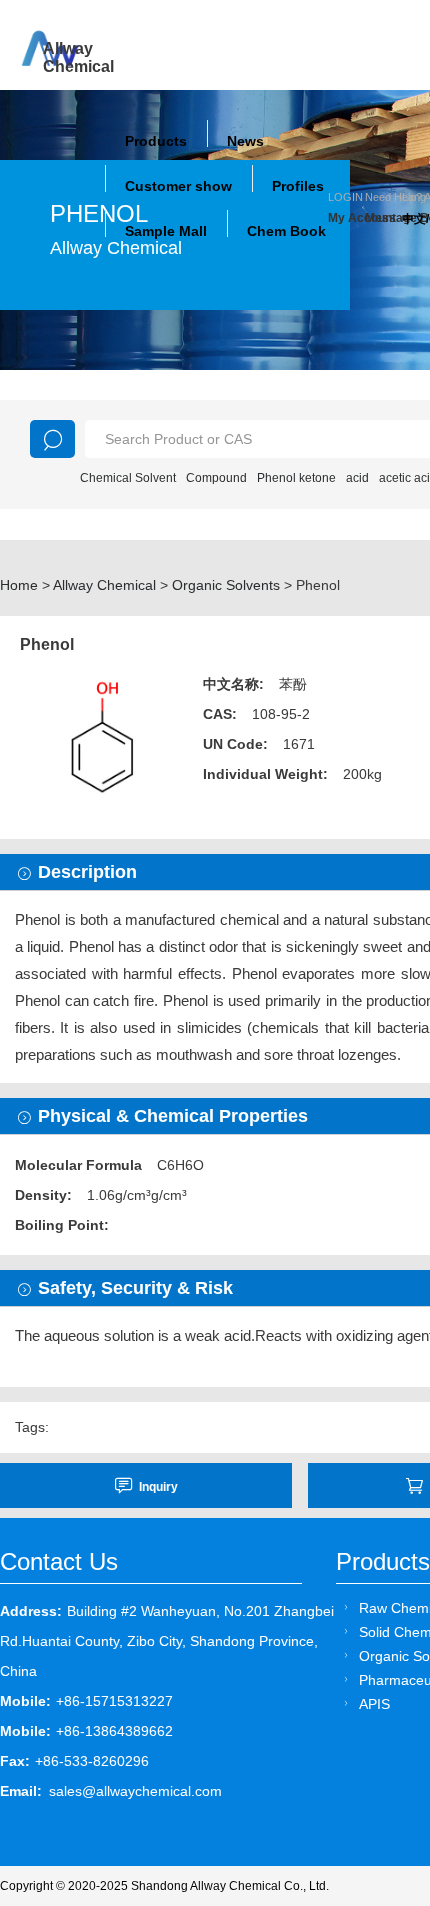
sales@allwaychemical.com (135, 1791)
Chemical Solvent (128, 478)
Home (19, 585)
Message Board (383, 218)
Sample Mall (166, 231)
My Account (346, 218)
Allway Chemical (104, 585)
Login (345, 197)
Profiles (298, 186)
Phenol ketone (296, 478)
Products (156, 141)
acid (357, 478)
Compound (216, 478)
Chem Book (286, 231)
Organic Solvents (226, 585)
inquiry (158, 1487)
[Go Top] (377, 1738)
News (245, 141)
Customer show (178, 186)
